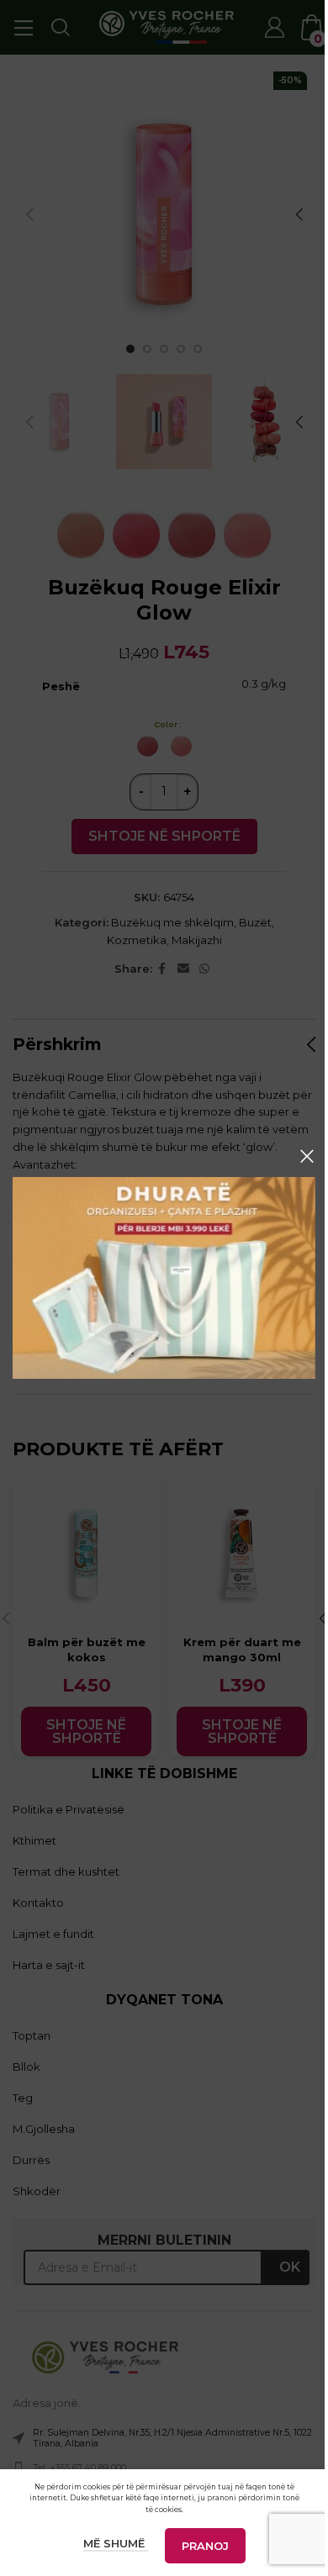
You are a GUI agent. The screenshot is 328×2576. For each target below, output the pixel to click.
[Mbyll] (307, 1156)
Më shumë (116, 2543)
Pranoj (205, 2546)
